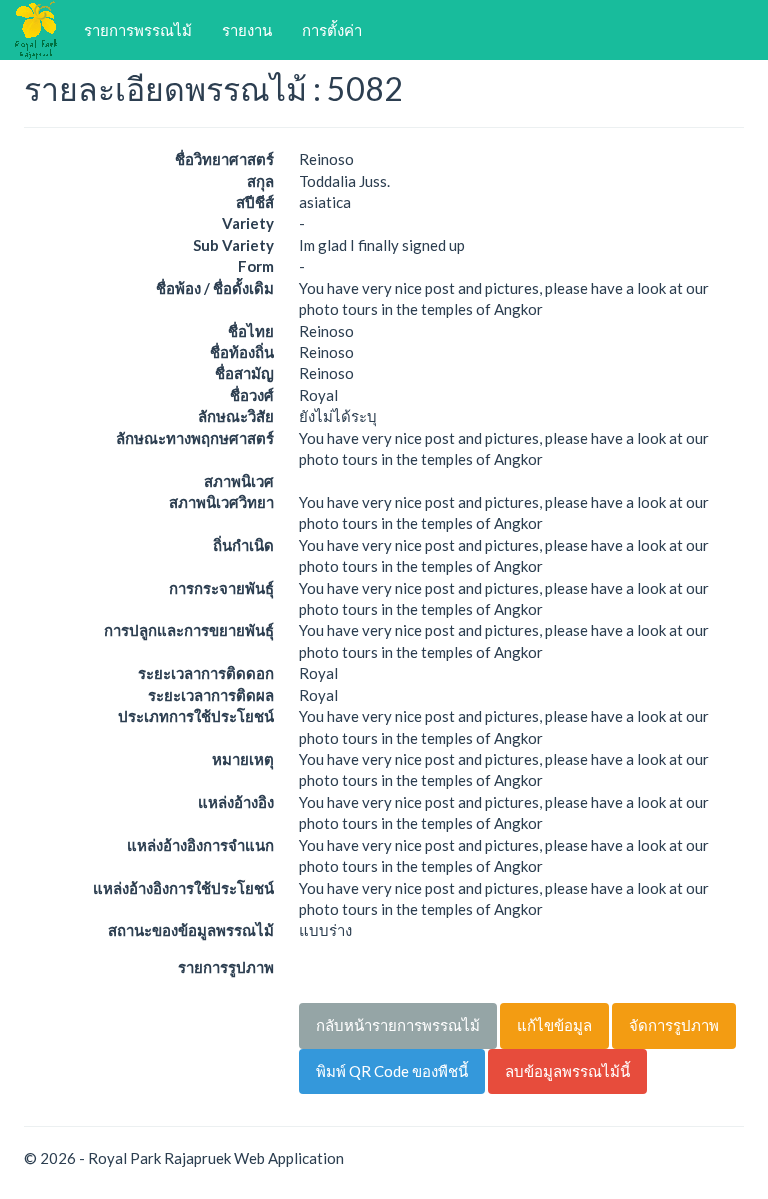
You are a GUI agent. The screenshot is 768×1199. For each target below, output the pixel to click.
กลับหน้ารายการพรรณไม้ (398, 1025)
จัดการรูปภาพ (674, 1025)
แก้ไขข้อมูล (554, 1025)
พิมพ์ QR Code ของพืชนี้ (392, 1071)
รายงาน (247, 30)
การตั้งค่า (332, 30)
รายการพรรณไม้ (138, 30)
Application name (39, 30)
